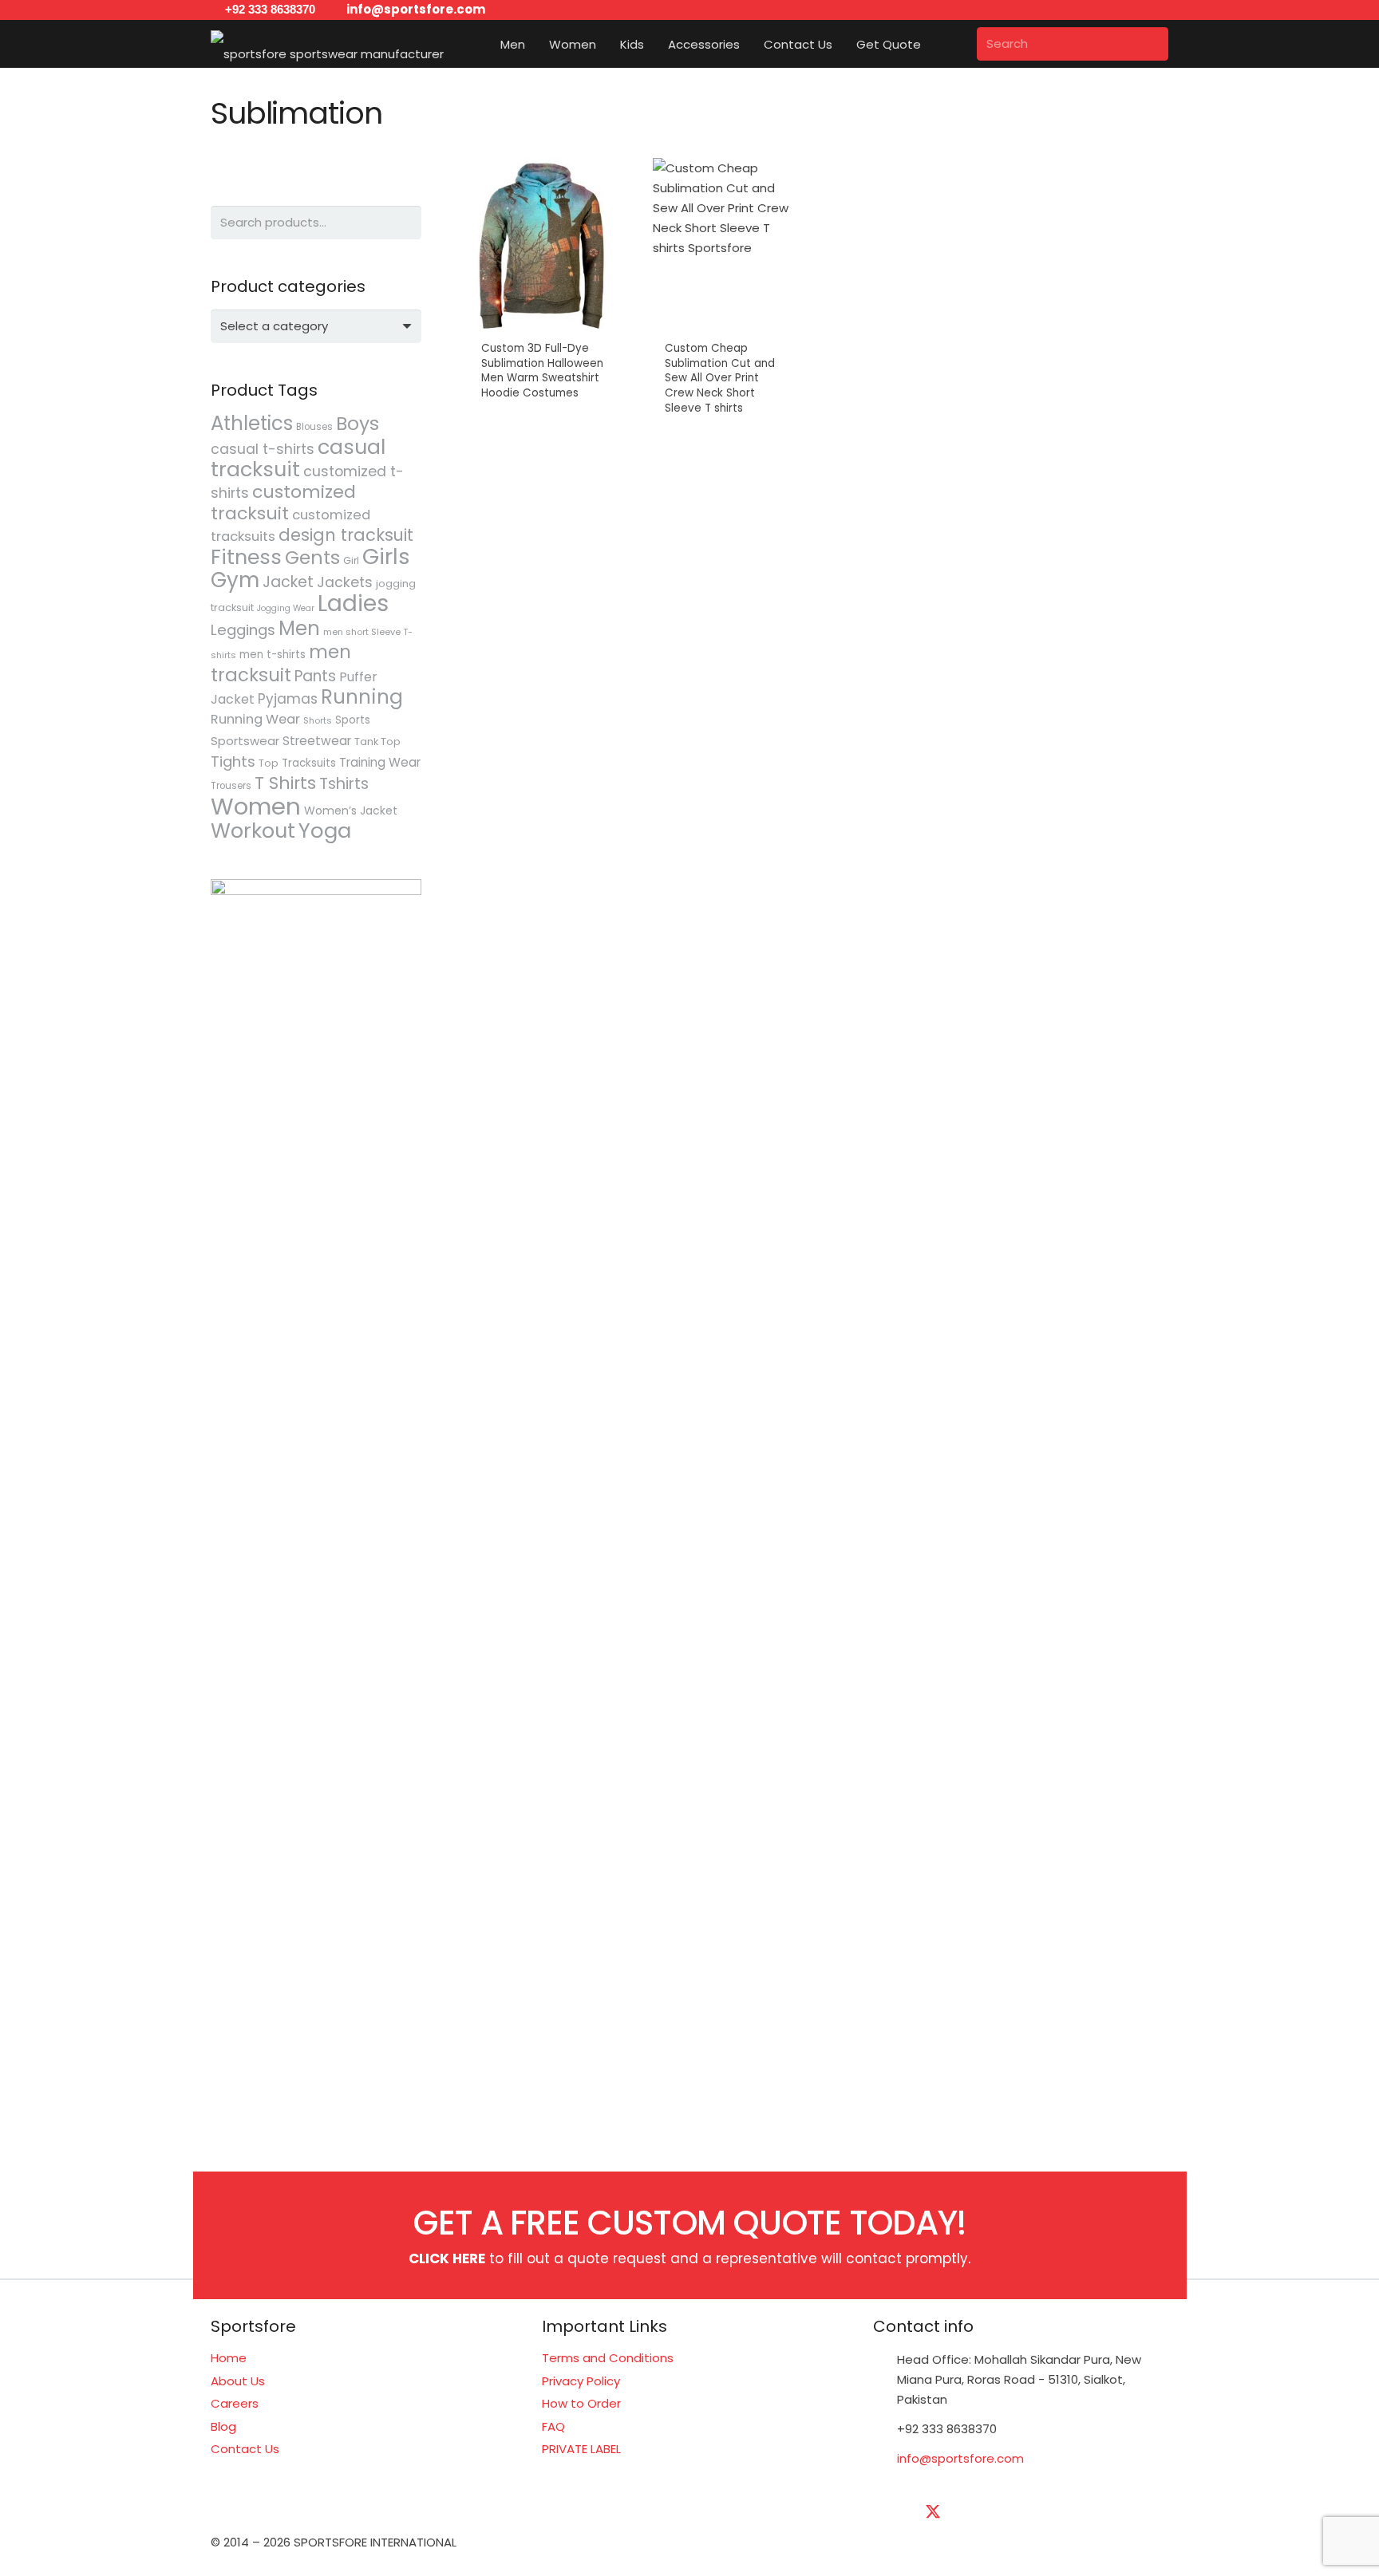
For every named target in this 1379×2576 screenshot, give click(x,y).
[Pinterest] (1093, 2512)
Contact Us (245, 2449)
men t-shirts (273, 655)
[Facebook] (893, 2512)
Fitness (246, 557)
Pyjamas (288, 699)
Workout (253, 830)
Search (405, 222)
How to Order (581, 2403)
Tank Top (377, 742)
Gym (235, 580)
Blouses (314, 427)
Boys (358, 423)
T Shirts (285, 783)
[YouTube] (1013, 2512)
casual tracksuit (298, 458)
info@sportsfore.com (960, 2458)
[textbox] (274, 326)
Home (229, 2358)
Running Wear (255, 719)
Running (362, 697)
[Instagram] (1053, 2512)
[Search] (1152, 44)
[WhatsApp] (1132, 2512)
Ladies (353, 603)
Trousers (231, 786)
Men (299, 628)
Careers (235, 2403)
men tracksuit (281, 663)
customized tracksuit (283, 503)
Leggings (243, 630)
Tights (233, 761)
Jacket (288, 582)
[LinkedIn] (973, 2512)
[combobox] (316, 326)
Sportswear (245, 741)
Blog (223, 2426)
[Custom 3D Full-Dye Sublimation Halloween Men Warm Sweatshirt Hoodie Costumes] (543, 310)
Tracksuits (309, 763)
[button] (535, 44)
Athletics (252, 423)
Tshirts (344, 784)
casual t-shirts (263, 449)
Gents (312, 557)
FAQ (553, 2426)
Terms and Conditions (608, 2358)
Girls (386, 556)
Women (256, 806)
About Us (238, 2381)
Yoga (325, 830)
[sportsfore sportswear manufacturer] (327, 44)
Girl (351, 560)
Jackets (345, 582)
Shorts (318, 720)
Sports (353, 720)
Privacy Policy (581, 2381)
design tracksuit (346, 535)
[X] (933, 2512)
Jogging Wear (286, 608)
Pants (315, 676)
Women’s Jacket (351, 811)
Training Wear (380, 762)
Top (269, 763)
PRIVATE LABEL (581, 2449)
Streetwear (317, 741)
